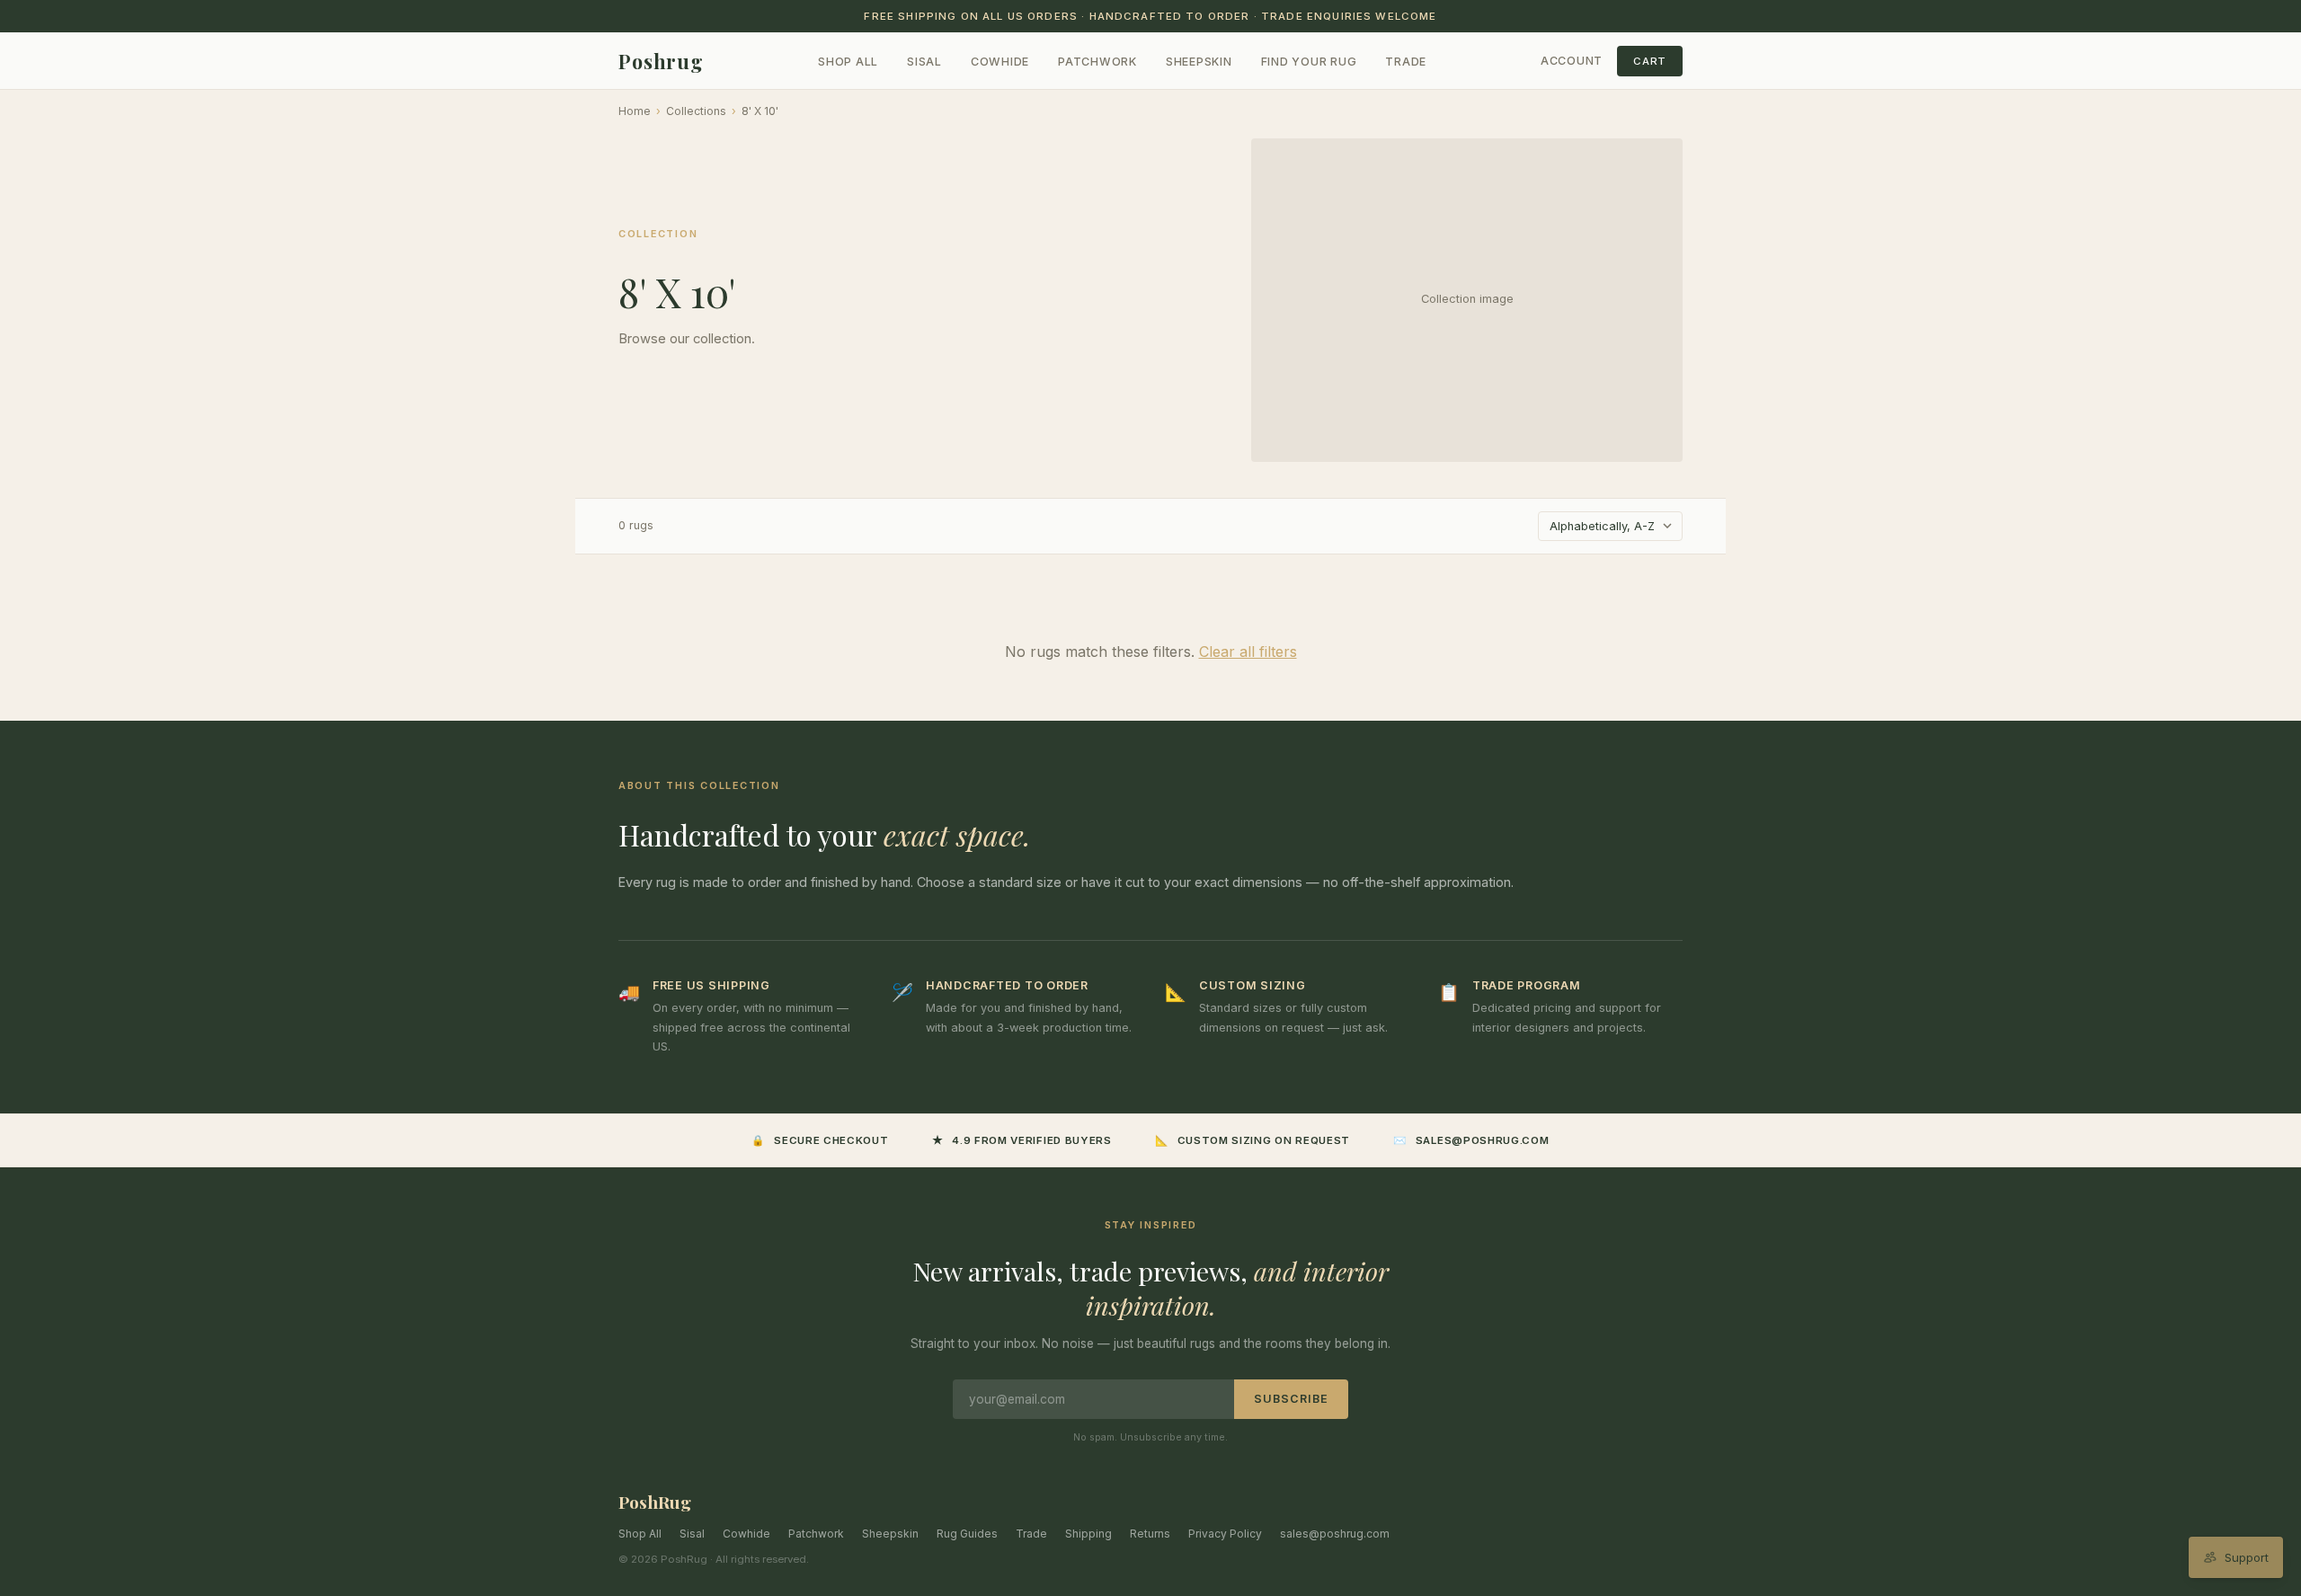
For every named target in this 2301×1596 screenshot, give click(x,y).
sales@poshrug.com (1335, 1534)
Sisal (924, 62)
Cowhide (1000, 62)
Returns (1150, 1534)
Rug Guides (967, 1534)
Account (1572, 61)
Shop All (848, 62)
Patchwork (1097, 62)
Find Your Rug (1309, 62)
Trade (1406, 62)
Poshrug (661, 61)
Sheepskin (1199, 62)
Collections (696, 111)
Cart (1650, 61)
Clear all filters (1248, 652)
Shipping (1088, 1534)
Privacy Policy (1225, 1534)
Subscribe (1291, 1399)
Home (635, 111)
